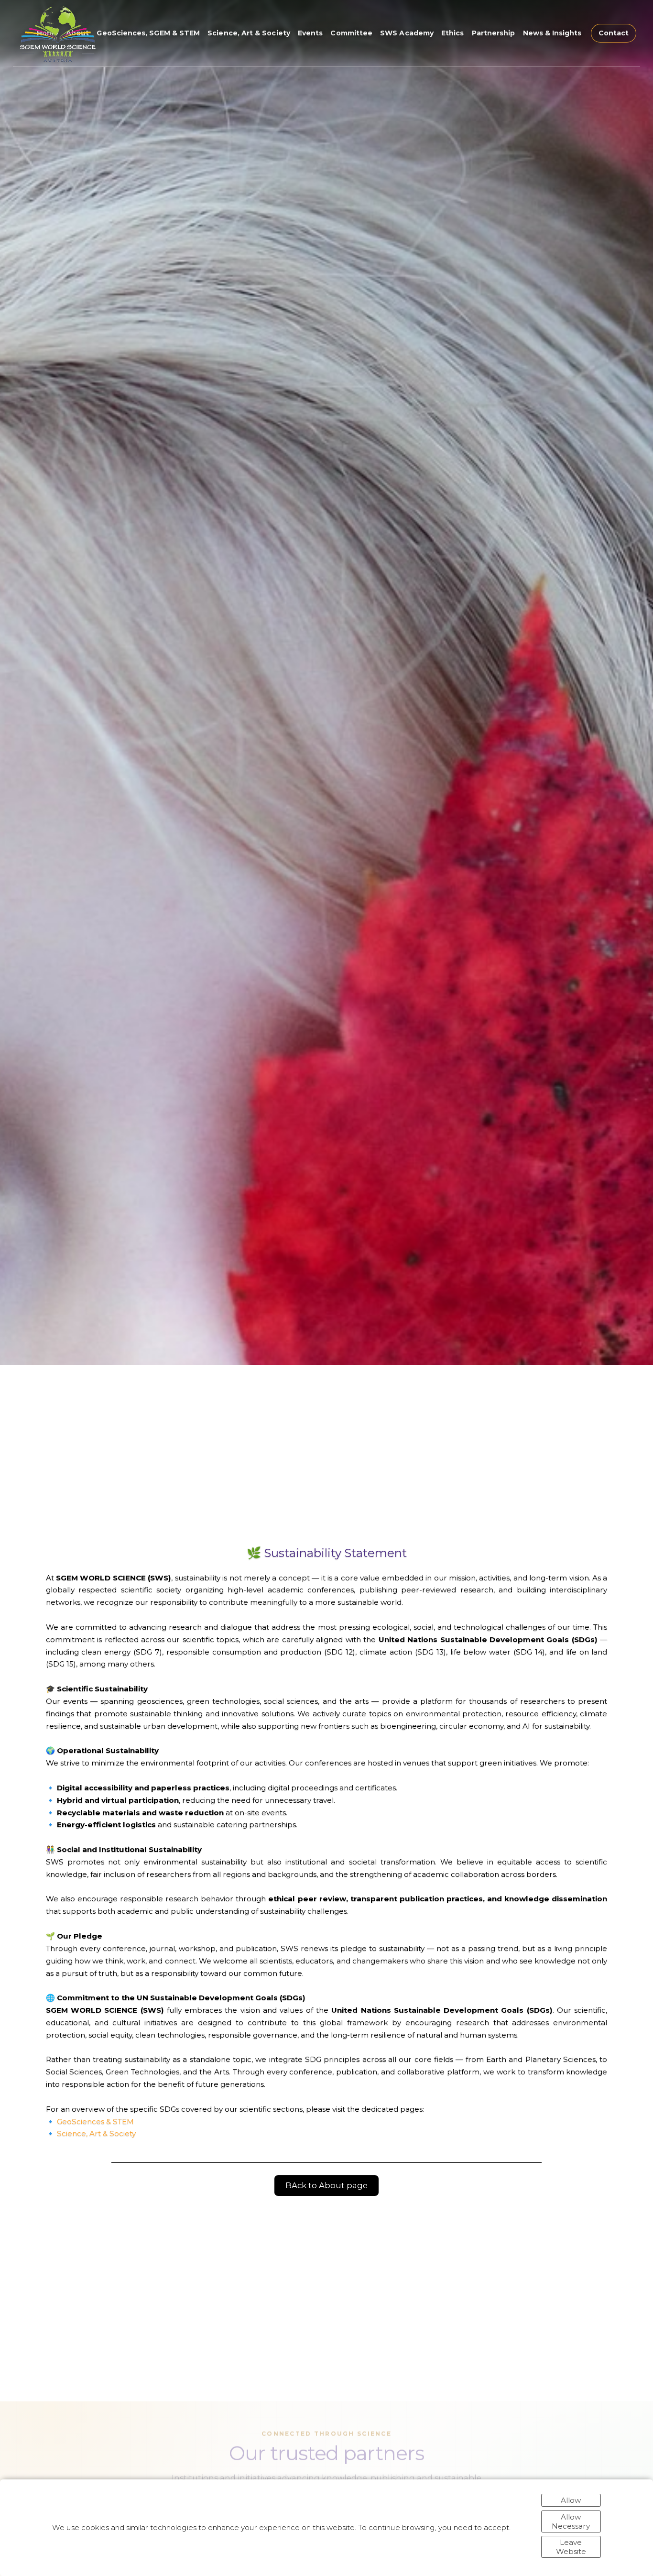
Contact (614, 33)
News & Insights (552, 33)
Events (310, 33)
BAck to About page (326, 2185)
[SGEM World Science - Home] (57, 33)
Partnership (494, 33)
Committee (351, 33)
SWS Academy (407, 33)
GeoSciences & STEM (95, 2121)
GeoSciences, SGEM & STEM (148, 33)
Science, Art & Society (249, 33)
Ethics (452, 33)
